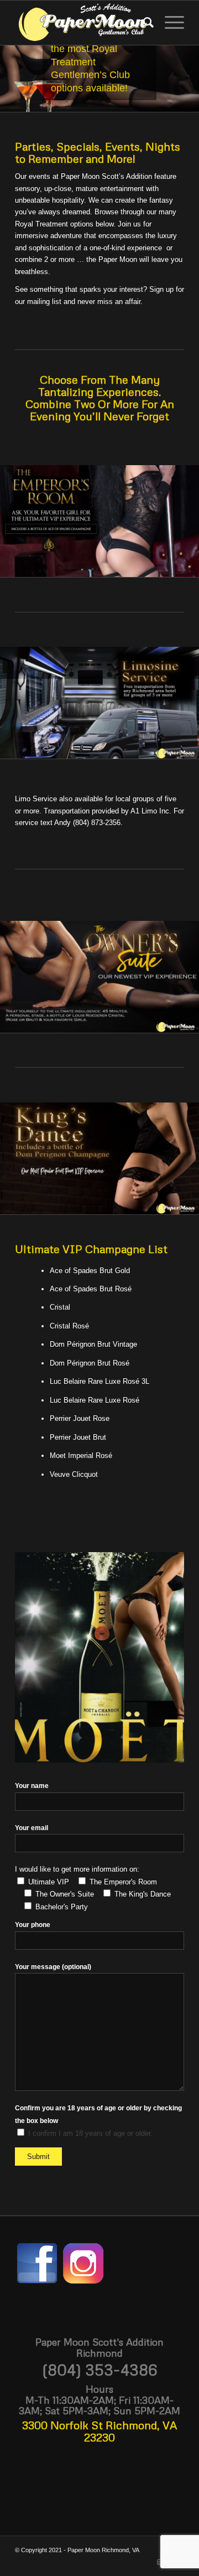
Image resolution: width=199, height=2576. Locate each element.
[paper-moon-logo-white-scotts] (83, 23)
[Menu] (169, 23)
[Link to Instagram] (159, 2562)
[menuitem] (143, 23)
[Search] (143, 23)
